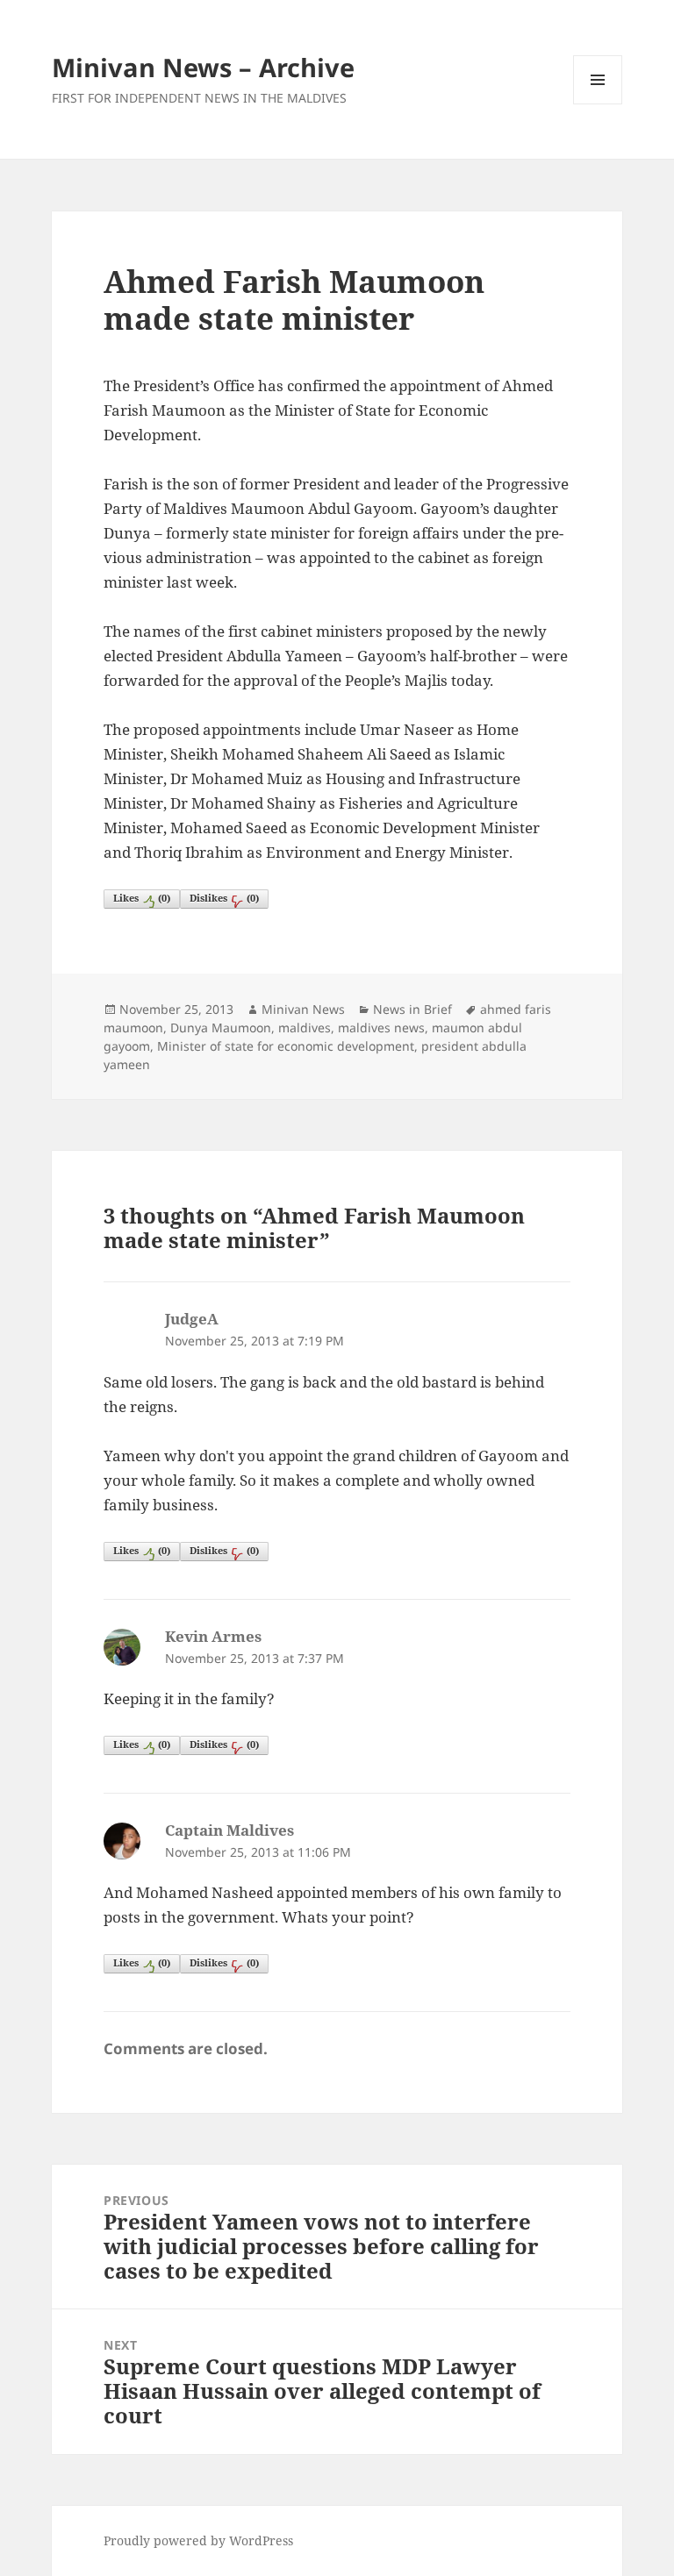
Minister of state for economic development (286, 1046)
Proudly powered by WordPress (198, 2540)
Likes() (142, 898)
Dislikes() (224, 898)
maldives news (381, 1028)
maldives (305, 1028)
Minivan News (303, 1009)
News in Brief (412, 1009)
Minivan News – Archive (203, 67)
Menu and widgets (598, 104)
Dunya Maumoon (221, 1028)
